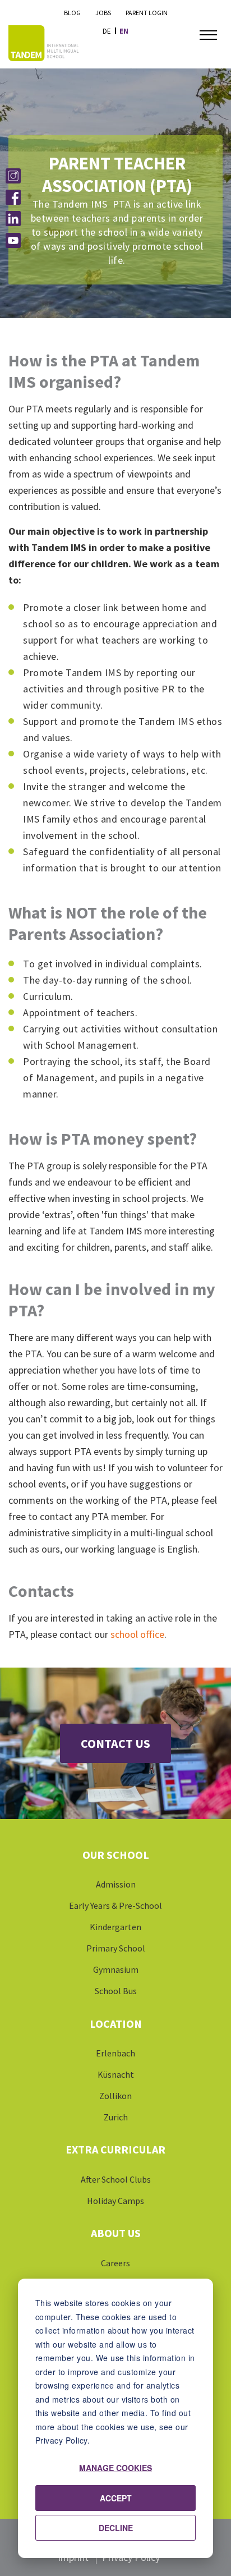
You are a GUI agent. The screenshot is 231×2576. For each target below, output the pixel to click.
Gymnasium (116, 1969)
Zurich (116, 2117)
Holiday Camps (115, 2201)
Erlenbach (115, 2053)
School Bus (116, 1991)
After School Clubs (116, 2179)
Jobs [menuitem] (103, 13)
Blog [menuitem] (72, 13)
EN (124, 31)
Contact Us (115, 1743)
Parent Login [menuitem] (147, 13)
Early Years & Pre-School (115, 1905)
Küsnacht (116, 2074)
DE (107, 31)
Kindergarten (115, 1927)
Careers (115, 2263)
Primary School (116, 1948)
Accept (116, 2498)
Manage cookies (115, 2468)
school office (137, 1634)
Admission (116, 1884)
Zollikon (115, 2096)
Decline (116, 2528)
